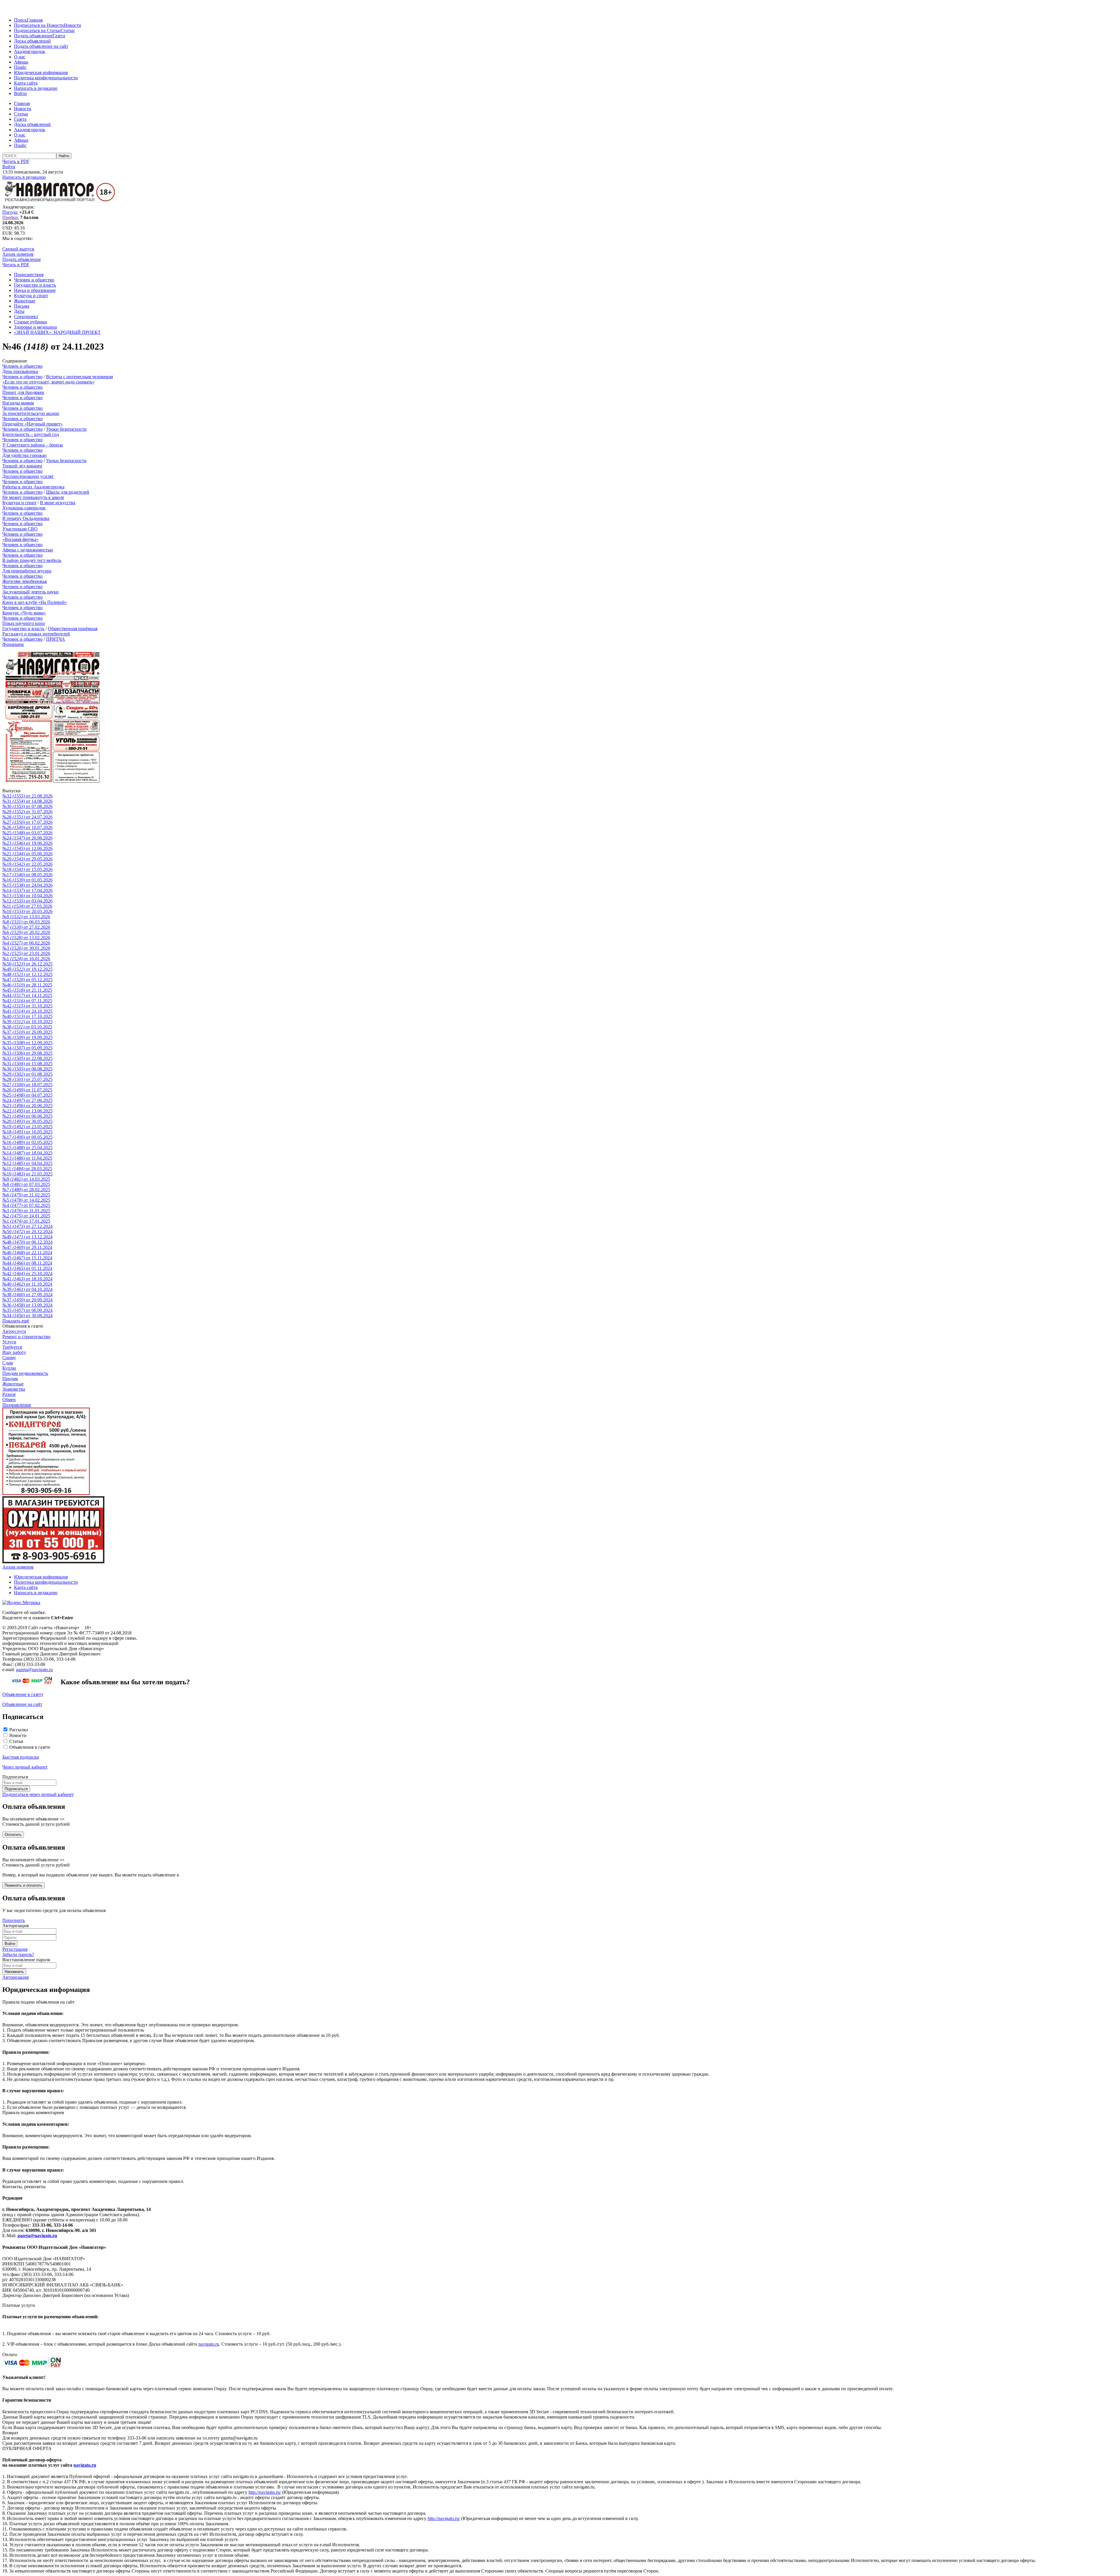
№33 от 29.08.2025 (27, 1053)
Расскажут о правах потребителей (36, 634)
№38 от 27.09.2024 (27, 1295)
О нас (20, 57)
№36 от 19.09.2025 (27, 1037)
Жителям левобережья (24, 581)
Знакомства (14, 1389)
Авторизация (15, 1977)
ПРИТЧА (56, 639)
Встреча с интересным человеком (79, 377)
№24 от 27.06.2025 (27, 1100)
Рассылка (19, 1730)
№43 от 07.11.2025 (27, 1001)
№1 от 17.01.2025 (26, 1221)
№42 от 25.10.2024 (27, 1274)
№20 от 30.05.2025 (27, 1121)
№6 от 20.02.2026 (26, 932)
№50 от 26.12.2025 (27, 964)
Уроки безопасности (66, 429)
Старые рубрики (30, 322)
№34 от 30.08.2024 (27, 1316)
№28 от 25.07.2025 (27, 1079)
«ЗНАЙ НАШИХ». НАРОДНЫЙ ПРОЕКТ (57, 332)
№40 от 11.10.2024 (27, 1284)
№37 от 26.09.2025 (27, 1032)
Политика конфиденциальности (46, 78)
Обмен (9, 1400)
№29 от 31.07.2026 (27, 812)
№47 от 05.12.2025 (27, 980)
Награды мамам (18, 403)
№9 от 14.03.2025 (26, 1179)
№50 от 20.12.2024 (27, 1232)
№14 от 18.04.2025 (27, 1153)
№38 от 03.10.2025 (27, 1027)
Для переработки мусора (27, 571)
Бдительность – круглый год (31, 434)
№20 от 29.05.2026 (27, 859)
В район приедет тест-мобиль (32, 560)
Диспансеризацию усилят (28, 476)
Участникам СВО (20, 529)
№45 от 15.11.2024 (27, 1258)
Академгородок (30, 51)
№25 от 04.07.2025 (27, 1095)
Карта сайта (26, 83)
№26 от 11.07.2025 (27, 1090)
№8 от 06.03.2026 (26, 922)
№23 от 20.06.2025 (27, 1106)
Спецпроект (26, 317)
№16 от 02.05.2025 (27, 1142)
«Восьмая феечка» (20, 539)
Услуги (9, 1342)
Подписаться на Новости (39, 25)
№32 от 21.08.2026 (27, 796)
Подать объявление (33, 36)
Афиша (21, 62)
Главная (35, 20)
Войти (20, 93)
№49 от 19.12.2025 (27, 969)
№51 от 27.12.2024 (27, 1226)
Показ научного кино (24, 623)
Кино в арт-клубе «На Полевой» (35, 602)
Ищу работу (14, 1352)
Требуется (12, 1347)
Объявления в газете (30, 1747)
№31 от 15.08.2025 (27, 1064)
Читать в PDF (16, 161)
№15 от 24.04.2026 (27, 885)
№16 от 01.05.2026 (27, 880)
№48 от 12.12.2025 (27, 974)
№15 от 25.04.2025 (27, 1148)
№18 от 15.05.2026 (27, 869)
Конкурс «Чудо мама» (24, 613)
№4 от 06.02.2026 (26, 943)
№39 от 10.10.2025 (27, 1022)
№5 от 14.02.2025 (26, 1200)
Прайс (20, 67)
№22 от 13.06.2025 (27, 1111)
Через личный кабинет (25, 1767)
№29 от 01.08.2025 (27, 1074)
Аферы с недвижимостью (28, 550)
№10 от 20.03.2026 (27, 911)
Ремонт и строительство (26, 1337)
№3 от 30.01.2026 (26, 948)
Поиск (20, 20)
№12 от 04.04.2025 (27, 1163)
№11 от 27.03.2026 (27, 906)
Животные (25, 301)
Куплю (9, 1368)
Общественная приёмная (73, 629)
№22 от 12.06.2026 (27, 848)
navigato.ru (209, 2344)
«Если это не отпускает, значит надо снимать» (48, 382)
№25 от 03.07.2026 (27, 833)
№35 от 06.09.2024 (27, 1310)
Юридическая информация (41, 72)
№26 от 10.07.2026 (27, 827)
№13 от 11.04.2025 (27, 1158)
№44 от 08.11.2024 (27, 1263)
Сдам (8, 1363)
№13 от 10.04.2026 (27, 896)
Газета (59, 36)
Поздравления (16, 1405)
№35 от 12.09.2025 (27, 1043)
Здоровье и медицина (35, 327)
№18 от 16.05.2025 (27, 1132)
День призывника (20, 371)
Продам (10, 1379)
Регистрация (15, 1949)
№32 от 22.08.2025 (27, 1058)
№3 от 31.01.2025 (26, 1211)
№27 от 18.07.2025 (27, 1085)
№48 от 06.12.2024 (27, 1242)
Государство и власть (35, 285)
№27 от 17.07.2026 (27, 822)
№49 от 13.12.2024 (27, 1237)
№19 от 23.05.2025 (27, 1127)
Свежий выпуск (18, 249)
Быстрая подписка (21, 1757)
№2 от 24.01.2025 (26, 1216)
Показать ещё (16, 1321)
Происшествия (29, 275)
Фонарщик (13, 644)
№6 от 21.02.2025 (26, 1195)
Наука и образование (35, 290)
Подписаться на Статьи (37, 30)
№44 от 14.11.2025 (27, 995)
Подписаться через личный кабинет (38, 1794)
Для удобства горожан (24, 455)
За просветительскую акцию (31, 413)
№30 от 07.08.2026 (27, 806)
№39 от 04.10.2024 (27, 1289)
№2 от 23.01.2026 (26, 953)
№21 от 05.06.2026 (27, 854)
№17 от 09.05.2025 (27, 1137)
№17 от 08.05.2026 (27, 875)
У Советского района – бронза (33, 445)
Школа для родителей (68, 492)
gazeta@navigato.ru (34, 1670)
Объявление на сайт (22, 1704)
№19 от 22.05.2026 (27, 864)
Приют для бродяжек (23, 392)
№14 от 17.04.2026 (27, 890)
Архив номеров (18, 254)
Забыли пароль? (18, 1954)
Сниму (9, 1358)
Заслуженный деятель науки (30, 592)
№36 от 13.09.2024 (27, 1305)
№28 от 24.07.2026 (27, 817)
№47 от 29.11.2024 (27, 1247)
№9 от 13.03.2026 (26, 917)
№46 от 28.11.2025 (27, 985)
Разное (9, 1394)
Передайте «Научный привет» (33, 424)
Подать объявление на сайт (41, 46)
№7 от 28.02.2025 (26, 1190)
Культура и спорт (31, 296)
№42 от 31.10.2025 (27, 1006)
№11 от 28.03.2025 (27, 1169)
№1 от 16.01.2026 (26, 959)
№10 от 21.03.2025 (27, 1174)
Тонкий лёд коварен (22, 466)
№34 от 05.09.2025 (27, 1048)
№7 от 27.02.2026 (26, 927)
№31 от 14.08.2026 (27, 801)
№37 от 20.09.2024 (27, 1300)
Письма (22, 306)
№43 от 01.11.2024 (27, 1268)
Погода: (10, 212)
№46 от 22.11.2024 (27, 1253)
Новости (72, 25)
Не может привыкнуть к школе (33, 497)
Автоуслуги (14, 1331)
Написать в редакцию (36, 88)
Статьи (68, 30)
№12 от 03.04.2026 (27, 901)
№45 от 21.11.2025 (27, 990)
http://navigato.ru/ (265, 2492)
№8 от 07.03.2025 (26, 1184)
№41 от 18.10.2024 (27, 1279)
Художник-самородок (24, 508)
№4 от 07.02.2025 (26, 1205)
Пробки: (11, 217)
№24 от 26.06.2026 (27, 838)
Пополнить (14, 1920)
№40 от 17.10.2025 (27, 1016)
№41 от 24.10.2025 (27, 1011)
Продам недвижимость (25, 1373)
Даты (19, 311)
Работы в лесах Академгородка (33, 487)
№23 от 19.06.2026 (27, 843)
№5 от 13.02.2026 (26, 938)
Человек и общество (34, 280)
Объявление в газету (23, 1694)
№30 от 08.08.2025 (27, 1069)
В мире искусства (58, 503)
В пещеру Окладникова (26, 518)
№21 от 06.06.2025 (27, 1116)
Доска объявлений (32, 41)
